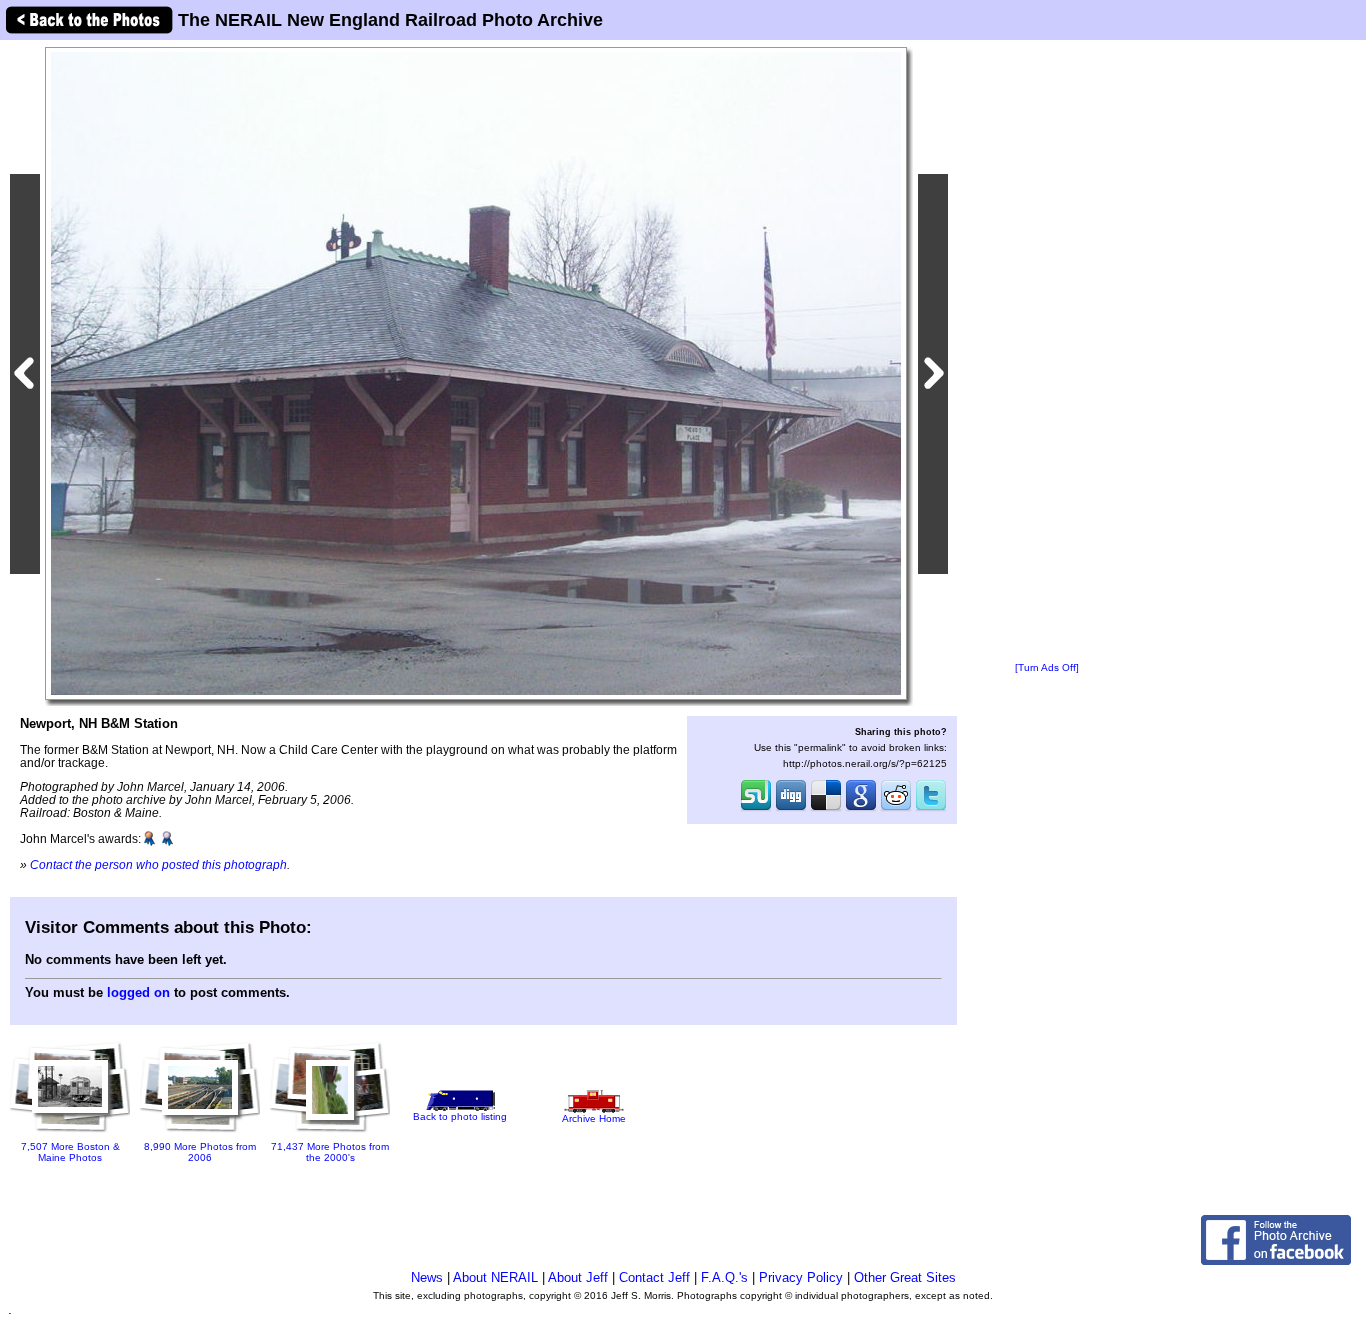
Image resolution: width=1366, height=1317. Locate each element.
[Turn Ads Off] (1047, 667)
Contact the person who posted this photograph (158, 864)
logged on (138, 992)
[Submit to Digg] (791, 809)
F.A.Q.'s (724, 1277)
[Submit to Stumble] (756, 809)
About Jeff (578, 1277)
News (427, 1277)
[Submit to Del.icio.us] (826, 809)
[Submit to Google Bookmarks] (861, 809)
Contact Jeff (654, 1277)
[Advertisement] (1047, 352)
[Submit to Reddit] (896, 809)
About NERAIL (495, 1277)
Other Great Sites (905, 1277)
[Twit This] (931, 809)
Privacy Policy (801, 1277)
